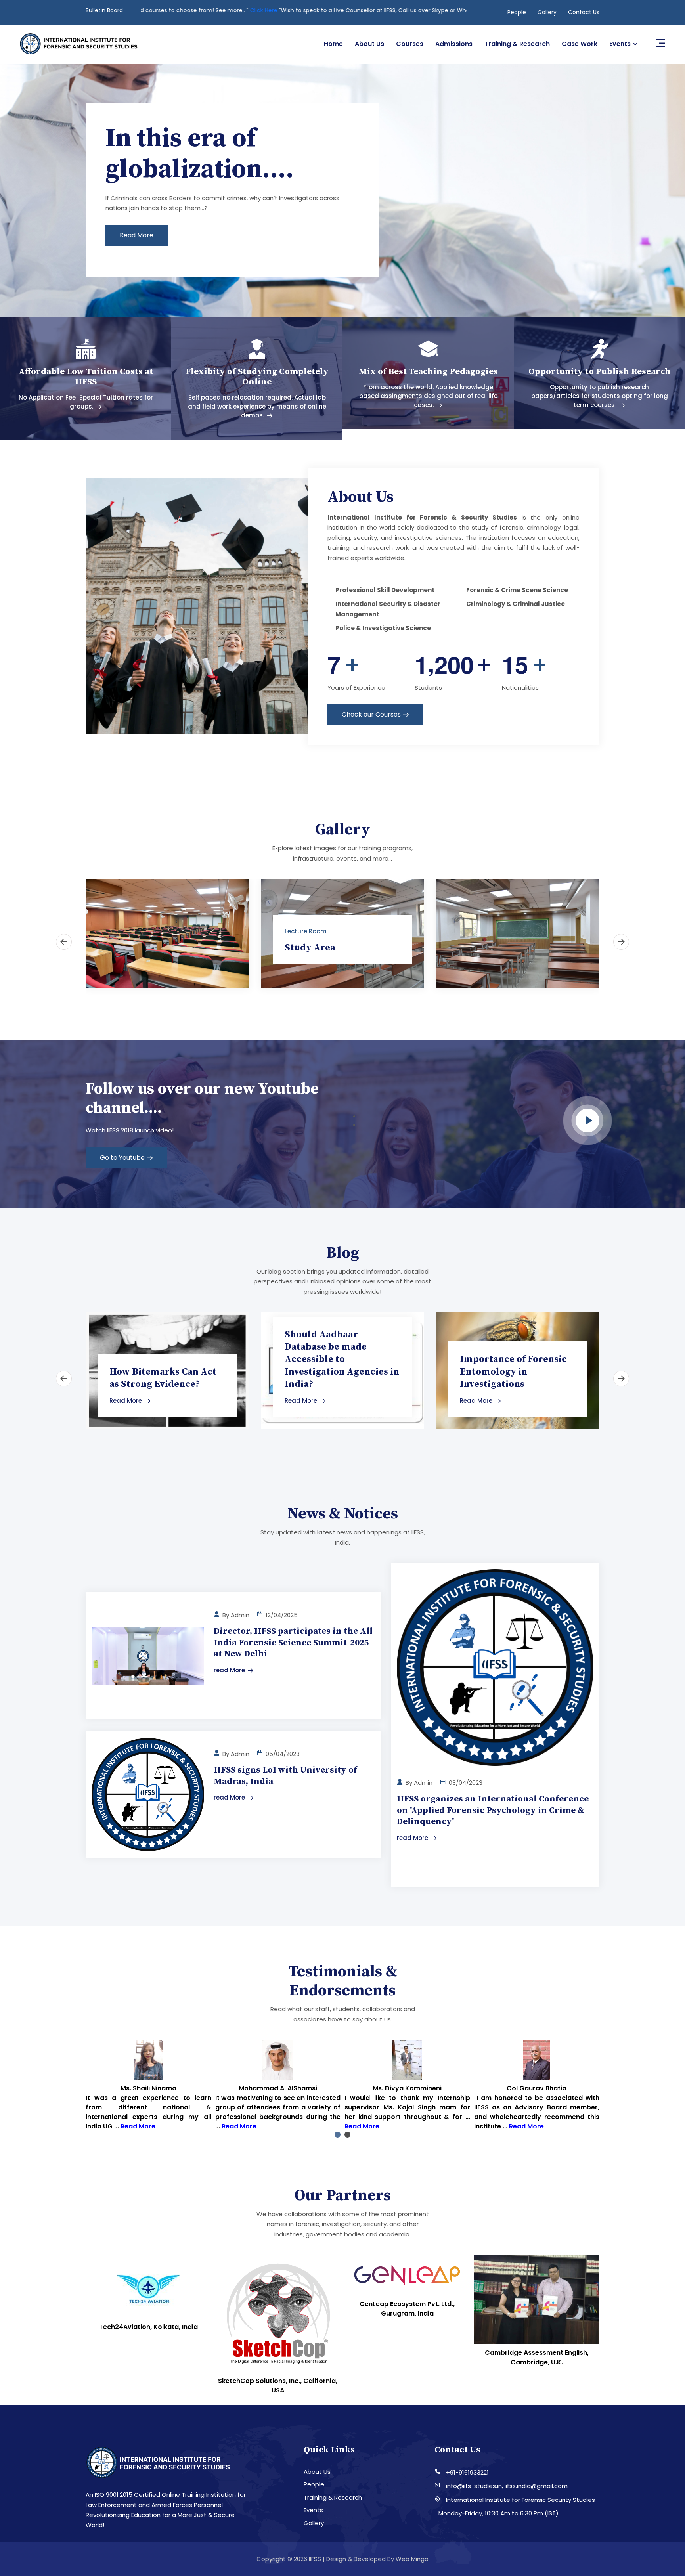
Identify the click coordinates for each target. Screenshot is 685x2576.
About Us (369, 44)
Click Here (399, 10)
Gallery (547, 12)
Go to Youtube (122, 1158)
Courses (410, 44)
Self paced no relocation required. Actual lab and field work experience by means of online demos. (257, 406)
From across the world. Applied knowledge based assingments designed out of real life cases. (428, 396)
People (517, 12)
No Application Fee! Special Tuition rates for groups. (86, 402)
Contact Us (584, 12)
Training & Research (517, 44)
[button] (338, 2135)
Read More (126, 1401)
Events (620, 44)
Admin (240, 1615)
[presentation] (36, 192)
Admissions (454, 44)
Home (333, 44)
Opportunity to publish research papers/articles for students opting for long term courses (600, 396)
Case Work (580, 44)
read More (229, 1670)
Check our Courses (371, 714)
